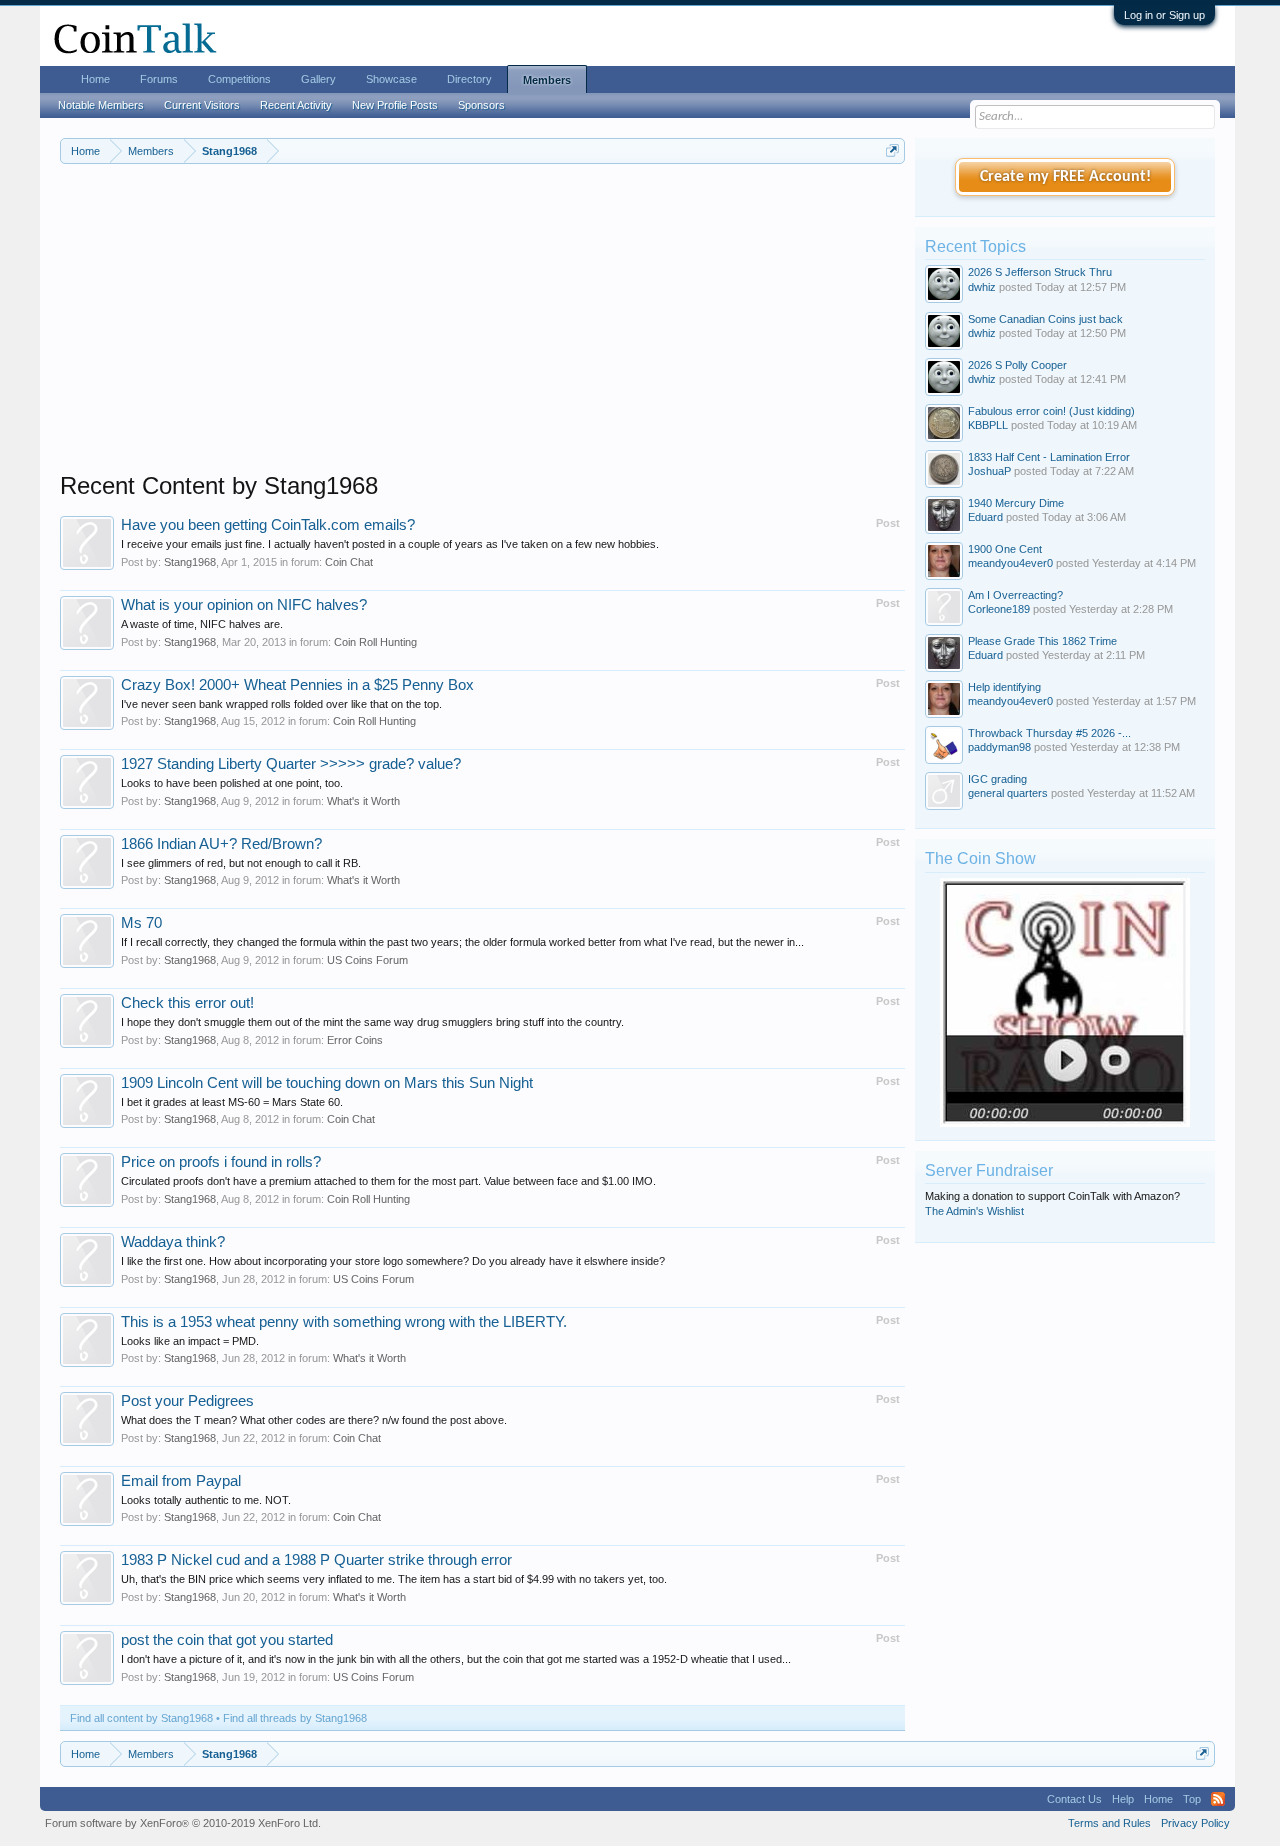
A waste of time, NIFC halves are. (202, 624)
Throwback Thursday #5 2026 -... (1049, 733)
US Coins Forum (367, 960)
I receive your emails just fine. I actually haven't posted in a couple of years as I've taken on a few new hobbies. (390, 544)
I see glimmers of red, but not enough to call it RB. (241, 863)
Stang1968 (190, 562)
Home (95, 79)
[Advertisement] (482, 331)
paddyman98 (999, 747)
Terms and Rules (1109, 1823)
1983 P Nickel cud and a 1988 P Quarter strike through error (316, 1560)
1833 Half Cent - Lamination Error (1049, 457)
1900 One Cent (1005, 549)
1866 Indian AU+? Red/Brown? (221, 844)
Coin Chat (349, 562)
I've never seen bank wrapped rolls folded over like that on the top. (281, 704)
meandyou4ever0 (1010, 563)
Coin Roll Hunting (375, 642)
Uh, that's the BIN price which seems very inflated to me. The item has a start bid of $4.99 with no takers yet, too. (394, 1579)
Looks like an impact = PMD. (190, 1341)
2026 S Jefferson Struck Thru (1040, 272)
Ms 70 (141, 923)
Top (1192, 1799)
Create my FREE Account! (1065, 177)
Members (547, 80)
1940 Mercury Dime (1016, 503)
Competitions (239, 79)
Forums (159, 79)
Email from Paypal (181, 1481)
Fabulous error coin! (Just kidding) (1051, 411)
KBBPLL (988, 425)
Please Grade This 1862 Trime (1042, 641)
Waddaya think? (173, 1242)
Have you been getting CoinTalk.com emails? (268, 525)
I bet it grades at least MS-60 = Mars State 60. (232, 1102)
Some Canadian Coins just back (1045, 319)
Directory (469, 79)
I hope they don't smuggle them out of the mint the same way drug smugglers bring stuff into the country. (372, 1022)
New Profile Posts (395, 105)
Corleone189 (999, 609)
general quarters (1008, 793)
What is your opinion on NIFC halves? (244, 605)
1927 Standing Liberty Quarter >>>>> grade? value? (291, 764)
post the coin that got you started (227, 1640)
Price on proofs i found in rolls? (221, 1162)
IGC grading (997, 779)
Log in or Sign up (1164, 15)
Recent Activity (296, 105)
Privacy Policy (1195, 1823)
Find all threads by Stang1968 (295, 1718)
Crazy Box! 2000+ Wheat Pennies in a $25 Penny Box (297, 685)
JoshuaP (989, 471)
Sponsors (481, 105)
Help (1123, 1799)
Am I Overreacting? (1015, 595)
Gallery (318, 79)
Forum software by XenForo (183, 1823)
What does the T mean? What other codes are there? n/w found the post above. (314, 1420)
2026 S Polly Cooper (1017, 365)
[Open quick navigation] (892, 150)
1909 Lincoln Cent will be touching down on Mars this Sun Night (327, 1083)
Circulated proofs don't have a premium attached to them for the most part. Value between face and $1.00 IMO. (388, 1181)
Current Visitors (202, 105)
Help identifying (1004, 687)
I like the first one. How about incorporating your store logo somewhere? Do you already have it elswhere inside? (393, 1261)
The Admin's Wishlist (974, 1211)
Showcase (391, 79)
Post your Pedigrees (187, 1401)
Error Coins (355, 1040)
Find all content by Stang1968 (141, 1718)
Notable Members (101, 105)
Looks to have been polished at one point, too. (232, 783)
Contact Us (1074, 1799)
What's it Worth (363, 801)
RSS (1218, 1799)
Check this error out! (187, 1003)
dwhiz (982, 287)
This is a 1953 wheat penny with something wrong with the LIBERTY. (344, 1322)
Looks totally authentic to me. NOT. (206, 1500)
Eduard (985, 517)
